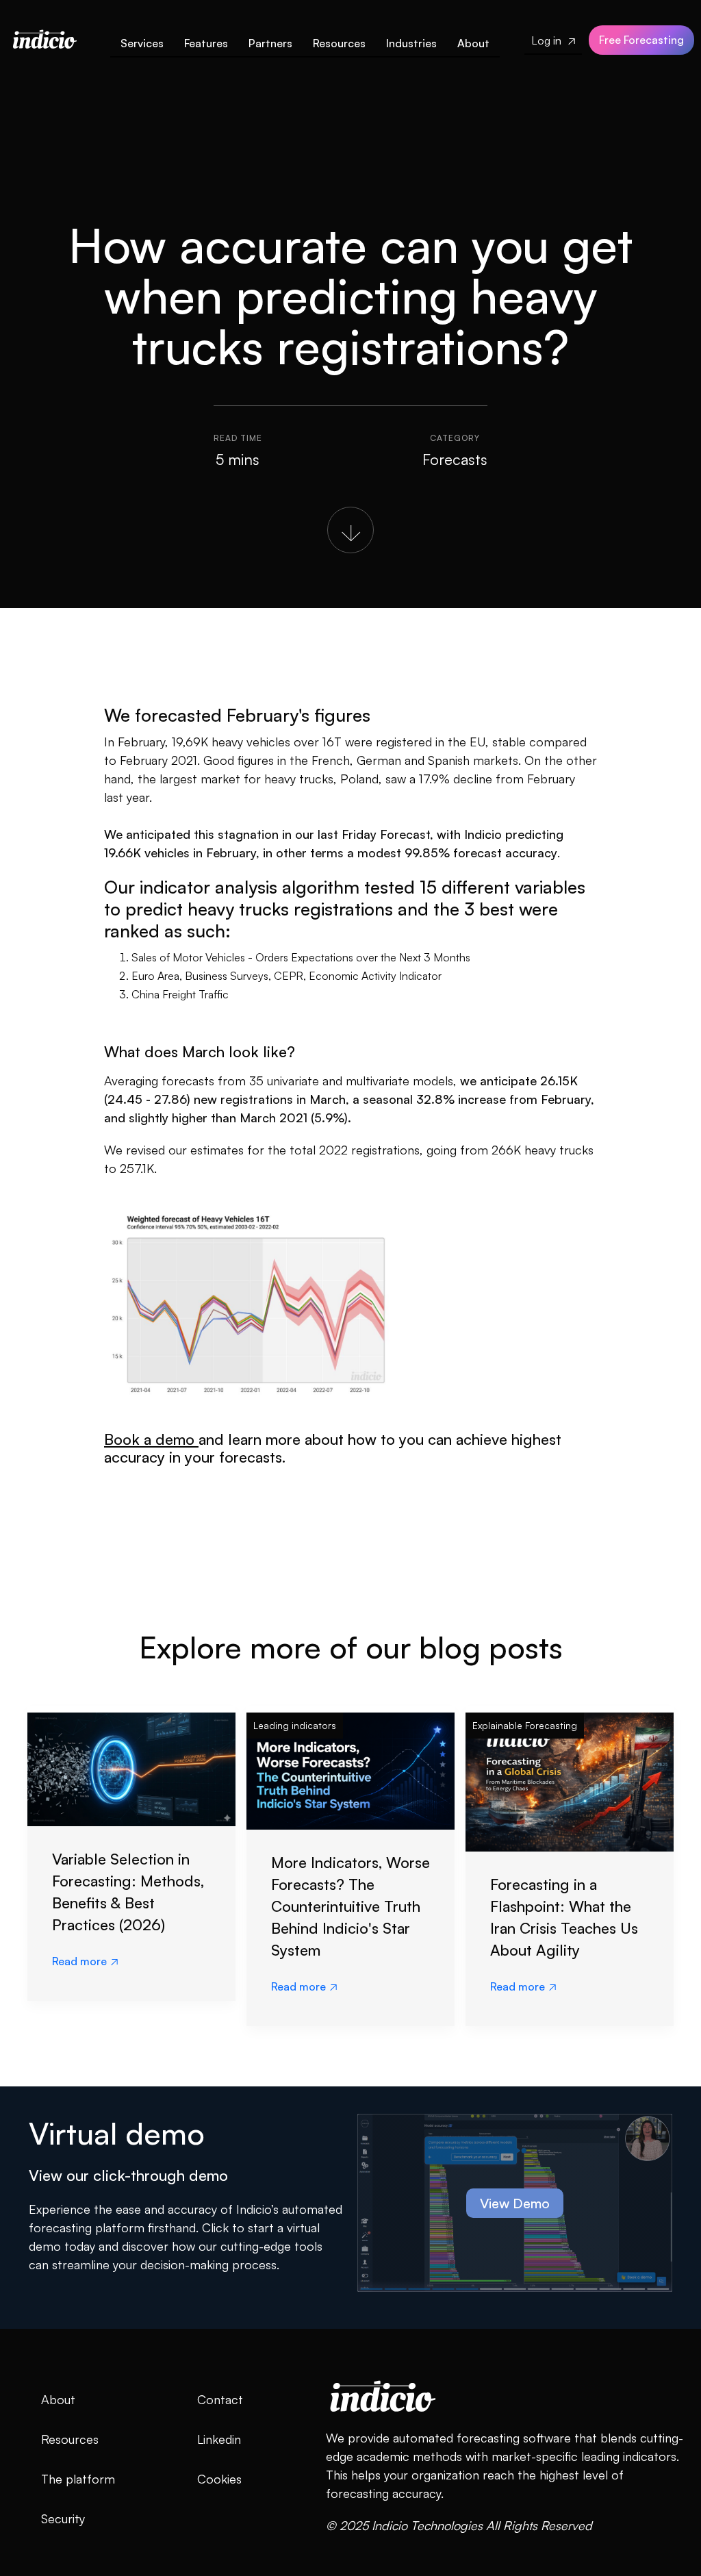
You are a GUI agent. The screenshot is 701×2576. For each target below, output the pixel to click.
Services (142, 43)
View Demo (515, 2203)
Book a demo (151, 1439)
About (473, 43)
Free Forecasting (641, 40)
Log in (553, 40)
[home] (44, 36)
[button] (206, 46)
